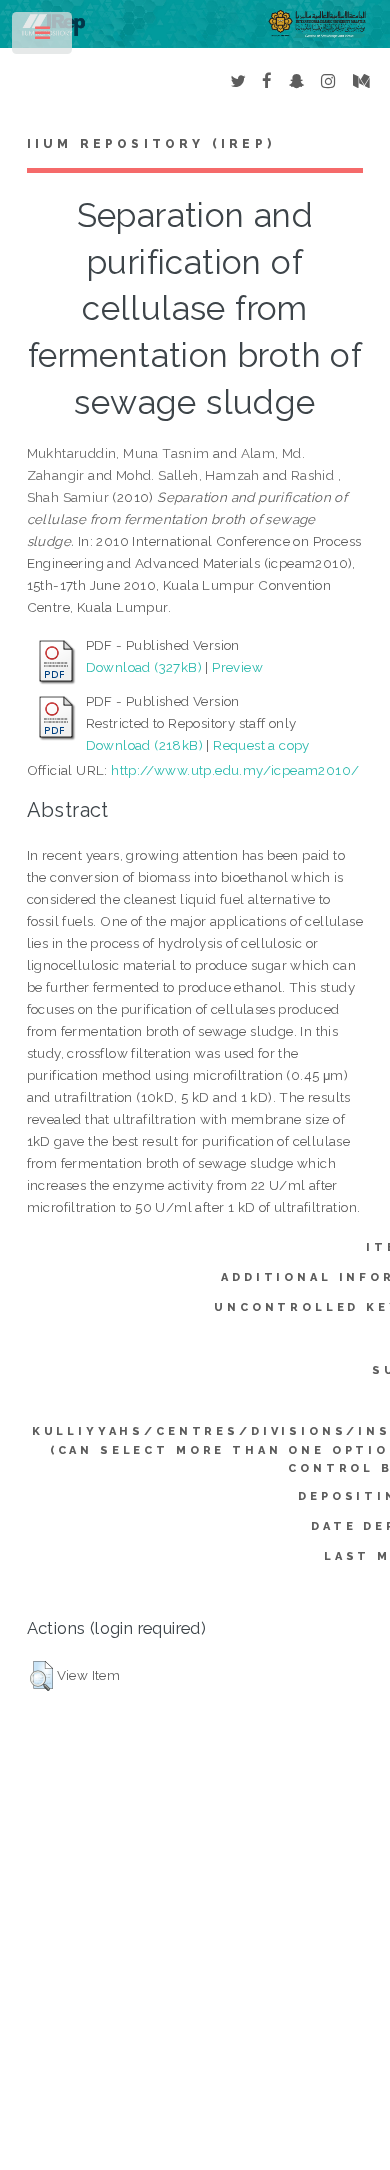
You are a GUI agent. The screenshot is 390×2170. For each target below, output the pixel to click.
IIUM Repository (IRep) (151, 144)
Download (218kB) (144, 745)
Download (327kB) (144, 667)
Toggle (43, 37)
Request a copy (261, 745)
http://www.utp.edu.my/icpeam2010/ (235, 770)
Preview (237, 667)
